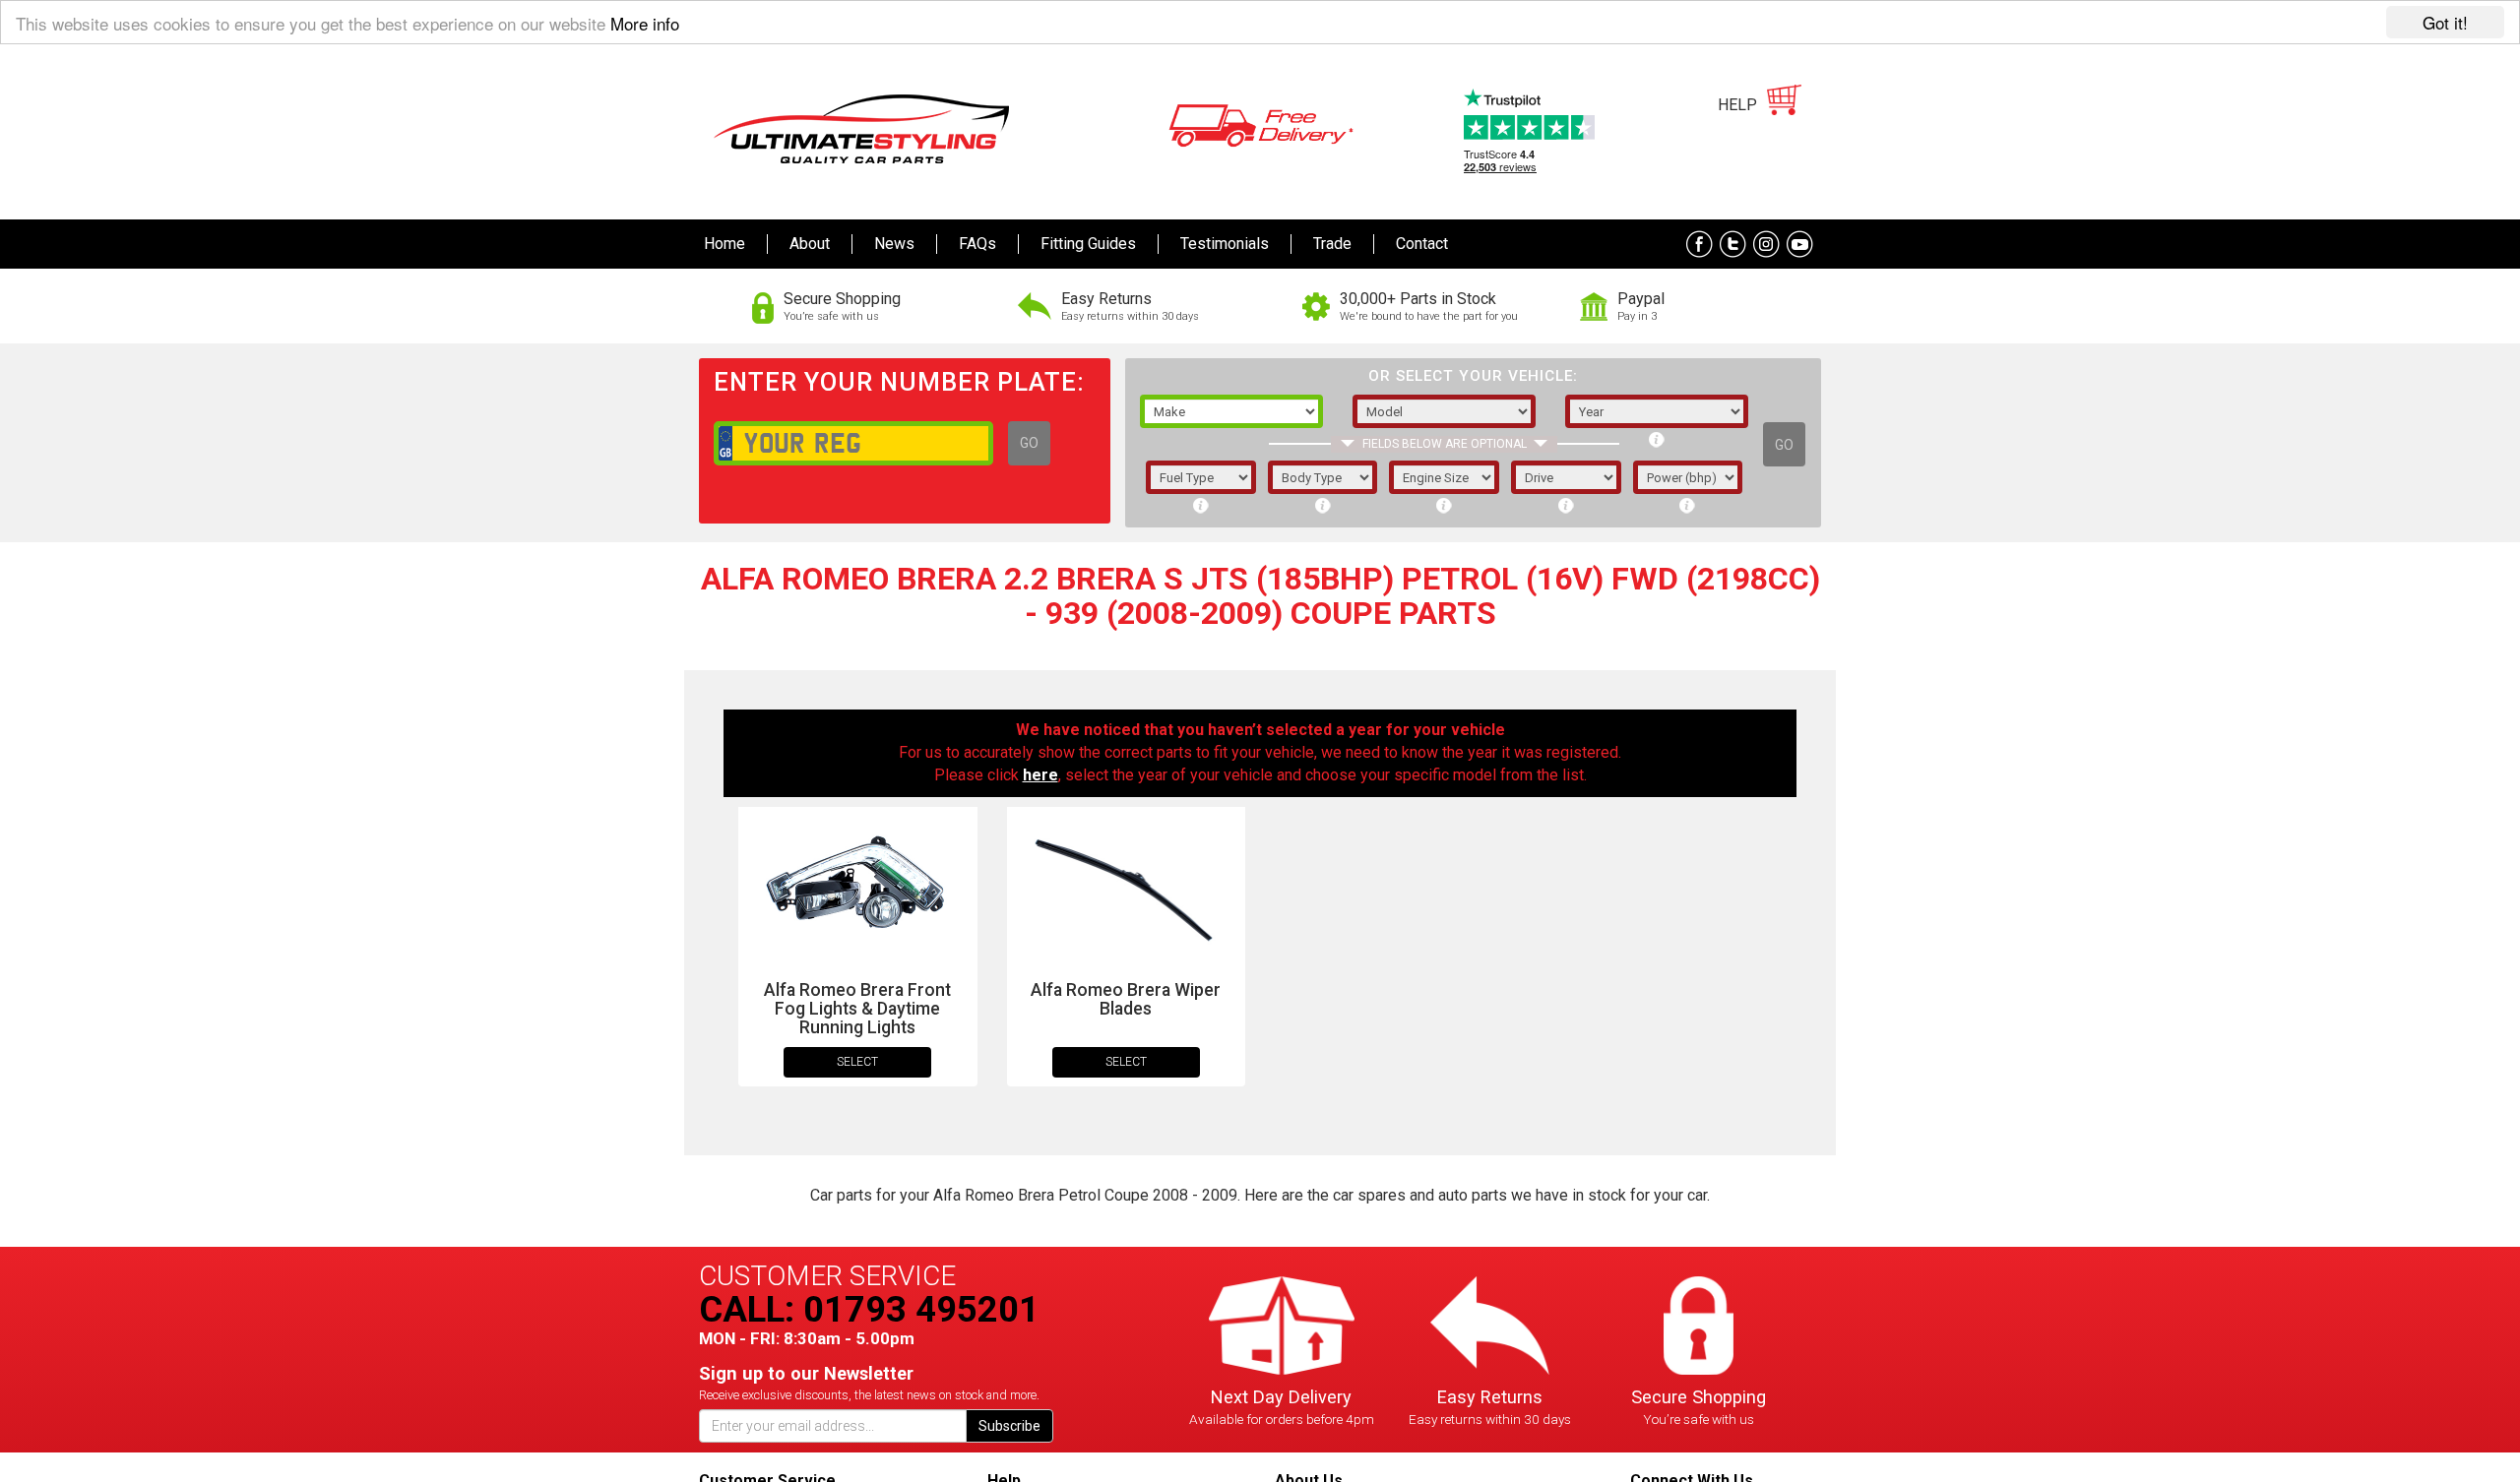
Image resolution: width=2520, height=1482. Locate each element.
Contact (1422, 244)
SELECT (857, 1062)
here (1040, 775)
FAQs (977, 244)
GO (1029, 443)
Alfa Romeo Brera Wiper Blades (1126, 999)
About (810, 244)
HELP (1737, 105)
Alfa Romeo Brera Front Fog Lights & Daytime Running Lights (857, 1009)
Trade (1332, 244)
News (894, 244)
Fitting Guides (1088, 244)
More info (645, 23)
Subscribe (1009, 1426)
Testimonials (1225, 244)
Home (724, 244)
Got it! (2445, 22)
